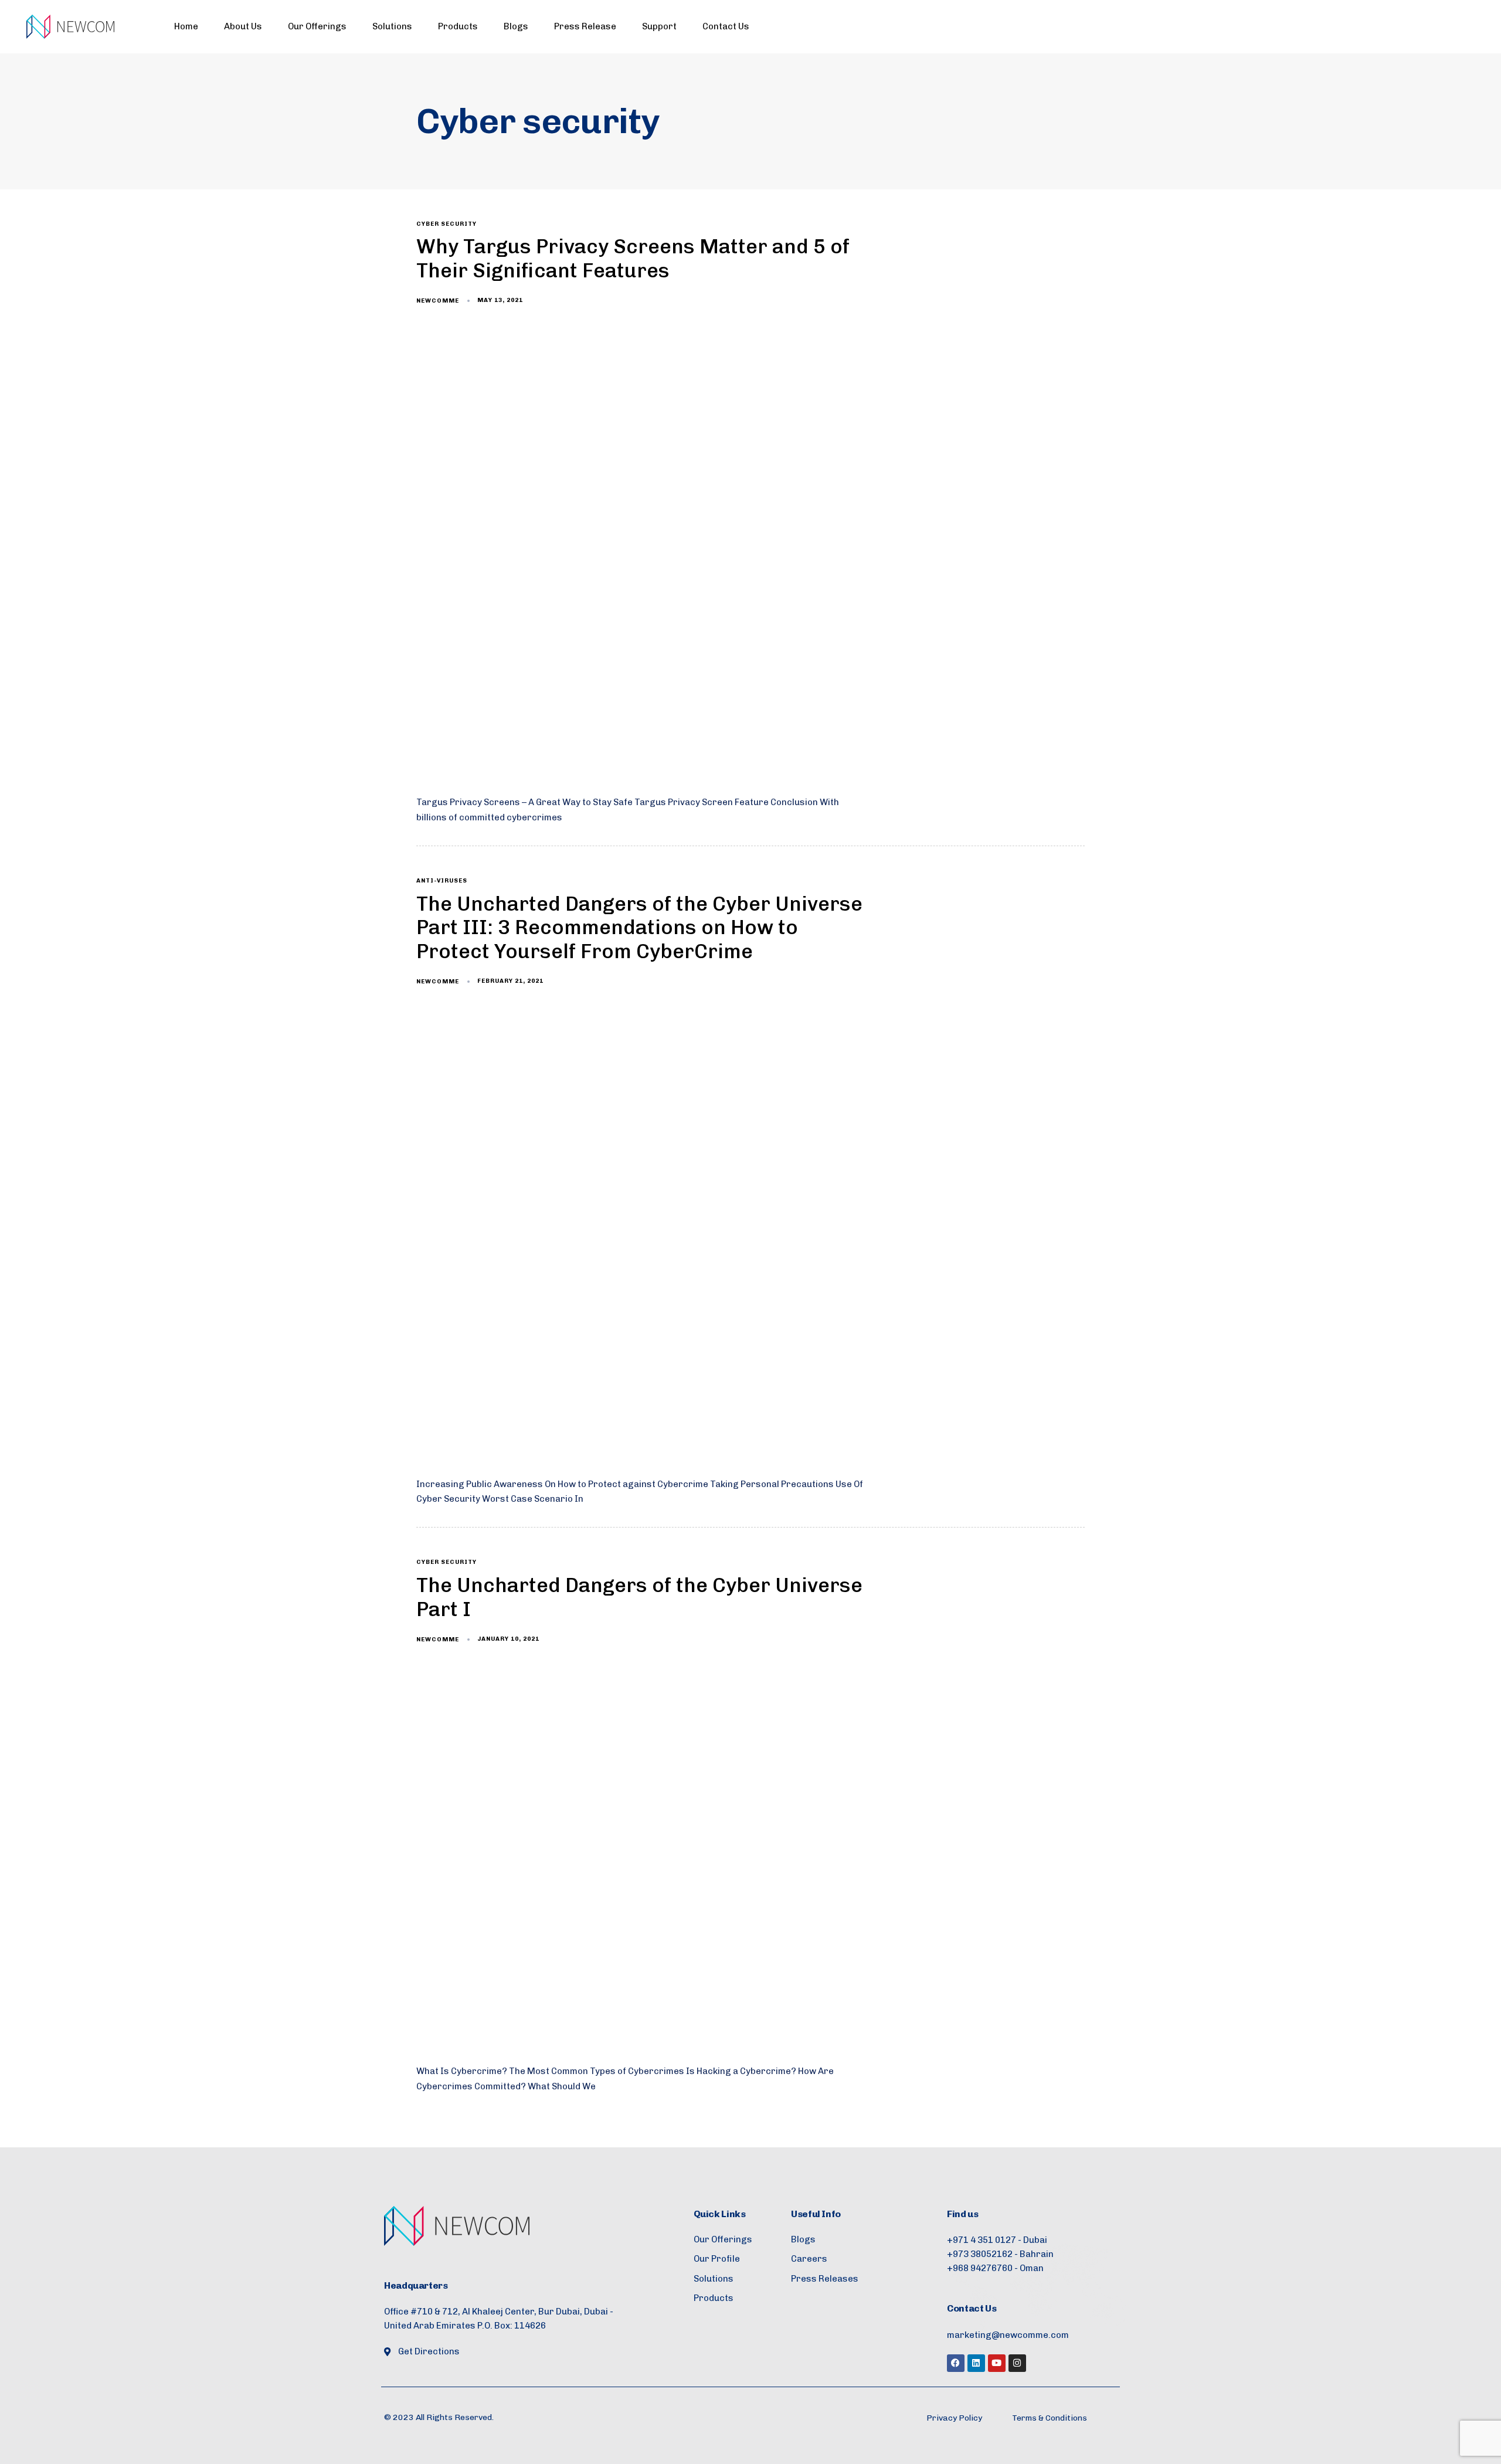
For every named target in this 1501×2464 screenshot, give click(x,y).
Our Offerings (317, 26)
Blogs (516, 26)
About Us (243, 26)
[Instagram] (1017, 2363)
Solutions (392, 26)
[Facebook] (956, 2363)
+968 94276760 (980, 2268)
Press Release (585, 26)
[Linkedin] (976, 2363)
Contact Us (726, 26)
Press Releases (825, 2279)
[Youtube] (997, 2363)
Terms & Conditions (1050, 2418)
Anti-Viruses (442, 881)
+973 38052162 (980, 2254)
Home (186, 26)
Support (659, 26)
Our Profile (717, 2259)
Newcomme (438, 301)
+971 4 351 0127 (982, 2240)
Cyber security (446, 224)
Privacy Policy (954, 2418)
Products (458, 26)
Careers (809, 2259)
